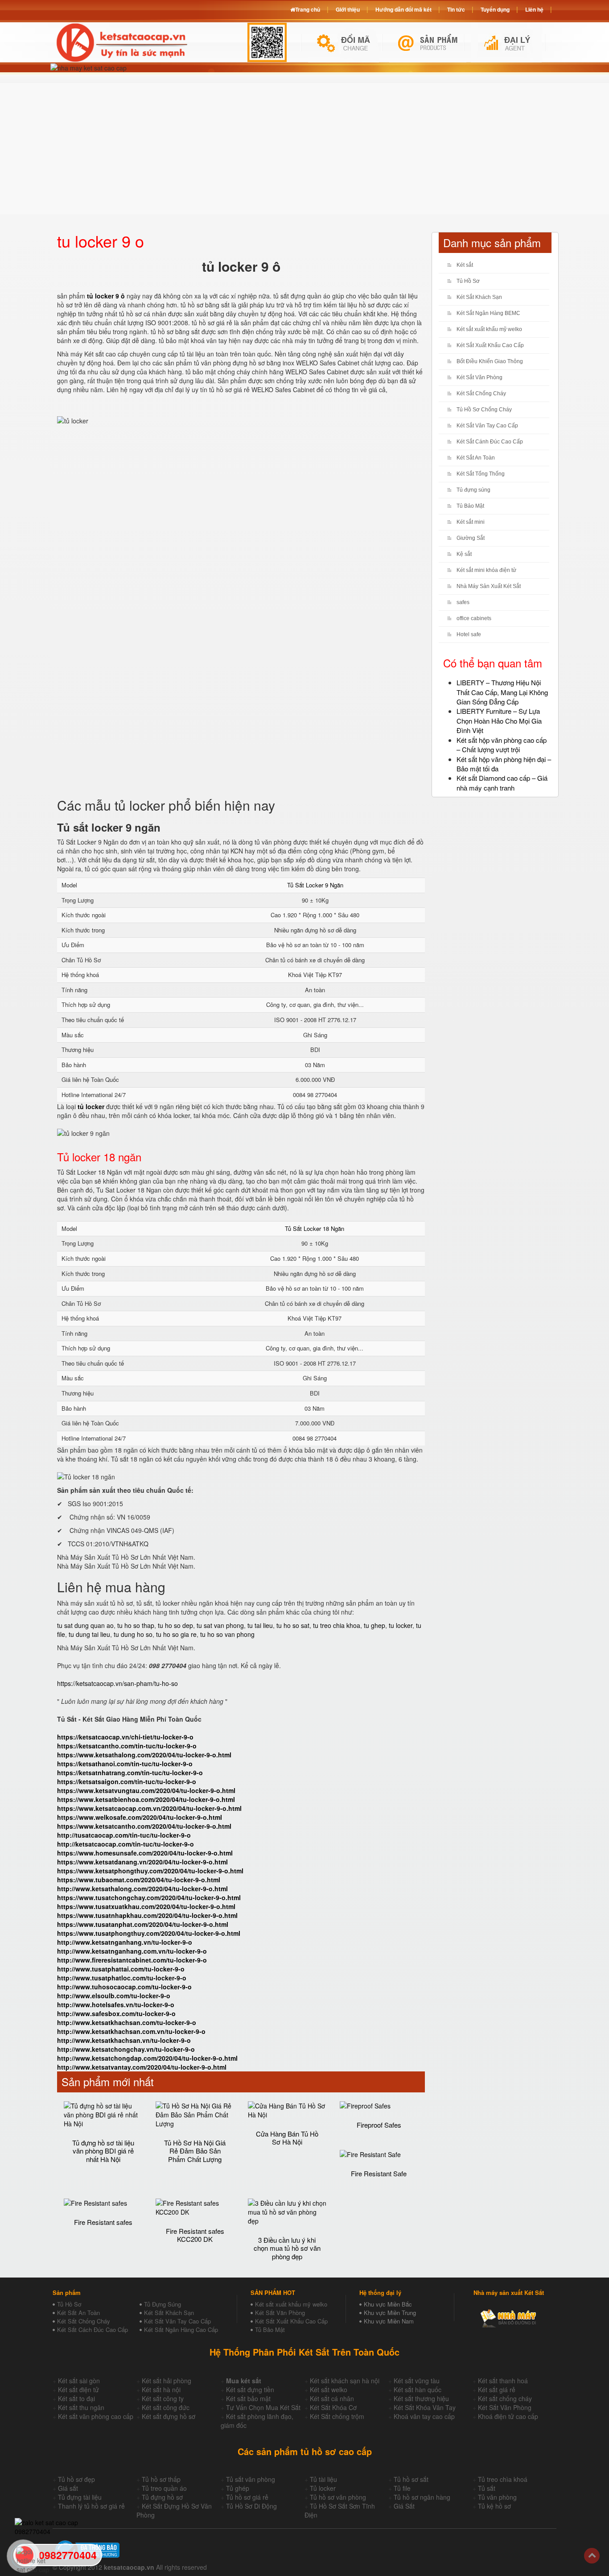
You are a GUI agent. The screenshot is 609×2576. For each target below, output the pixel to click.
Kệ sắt (464, 554)
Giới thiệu (348, 9)
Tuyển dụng (495, 9)
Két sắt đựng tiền (250, 2390)
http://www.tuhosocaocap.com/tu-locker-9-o (124, 1987)
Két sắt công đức (166, 2407)
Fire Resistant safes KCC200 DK (195, 2235)
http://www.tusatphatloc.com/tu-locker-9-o (122, 1978)
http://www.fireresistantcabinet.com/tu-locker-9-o (132, 1960)
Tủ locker (323, 2488)
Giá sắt (68, 2488)
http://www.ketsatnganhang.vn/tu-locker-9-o (125, 1942)
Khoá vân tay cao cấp (424, 2416)
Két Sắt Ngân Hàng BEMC (488, 313)
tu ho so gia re (176, 1634)
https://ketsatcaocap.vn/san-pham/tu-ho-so (117, 1683)
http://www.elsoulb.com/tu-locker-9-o (114, 1996)
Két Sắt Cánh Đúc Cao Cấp (490, 442)
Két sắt (465, 265)
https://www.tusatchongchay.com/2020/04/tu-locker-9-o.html (149, 1897)
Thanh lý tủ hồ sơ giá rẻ (91, 2506)
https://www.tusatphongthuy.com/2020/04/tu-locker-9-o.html (149, 1933)
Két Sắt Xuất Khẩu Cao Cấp (490, 345)
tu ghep (374, 1625)
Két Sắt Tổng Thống (481, 474)
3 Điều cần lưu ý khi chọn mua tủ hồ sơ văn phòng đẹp (287, 2248)
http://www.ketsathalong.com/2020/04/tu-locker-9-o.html (142, 1889)
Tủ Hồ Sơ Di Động (251, 2506)
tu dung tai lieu (89, 1634)
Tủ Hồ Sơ (468, 281)
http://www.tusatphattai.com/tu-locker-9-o (121, 1969)
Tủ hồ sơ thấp (161, 2479)
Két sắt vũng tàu (417, 2381)
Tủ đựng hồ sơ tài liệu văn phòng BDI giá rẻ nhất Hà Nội (103, 2151)
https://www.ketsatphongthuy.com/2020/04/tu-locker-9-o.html (150, 1871)
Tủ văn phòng (497, 2497)
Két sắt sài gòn (79, 2381)
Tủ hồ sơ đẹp (76, 2479)
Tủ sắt (487, 2488)
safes (463, 602)
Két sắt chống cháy (505, 2398)
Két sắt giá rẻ (497, 2390)
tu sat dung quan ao (85, 1625)
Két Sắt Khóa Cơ (333, 2407)
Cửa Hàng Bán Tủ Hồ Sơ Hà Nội (287, 2138)
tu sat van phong (220, 1625)
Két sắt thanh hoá (503, 2381)
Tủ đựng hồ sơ (162, 2497)
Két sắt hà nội (161, 2390)
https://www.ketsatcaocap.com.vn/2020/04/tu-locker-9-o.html (149, 1808)
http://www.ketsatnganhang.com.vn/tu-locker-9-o (132, 1951)
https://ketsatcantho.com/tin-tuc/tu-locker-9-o (127, 1746)
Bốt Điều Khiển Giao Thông (490, 361)
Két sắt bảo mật (248, 2398)
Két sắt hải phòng (167, 2381)
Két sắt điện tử (78, 2390)
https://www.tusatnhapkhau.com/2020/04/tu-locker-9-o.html (147, 1915)
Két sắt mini (471, 522)
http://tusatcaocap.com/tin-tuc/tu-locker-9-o (124, 1835)
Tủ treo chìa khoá (503, 2479)
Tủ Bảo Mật (470, 506)
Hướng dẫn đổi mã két (403, 9)
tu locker (401, 1625)
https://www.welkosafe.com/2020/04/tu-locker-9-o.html (140, 1817)
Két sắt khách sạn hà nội (345, 2381)
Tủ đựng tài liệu (80, 2497)
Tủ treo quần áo (164, 2488)
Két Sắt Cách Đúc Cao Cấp (93, 2330)
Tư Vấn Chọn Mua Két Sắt (263, 2407)
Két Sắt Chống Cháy (481, 393)
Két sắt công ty (163, 2398)
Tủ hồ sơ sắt (411, 2479)
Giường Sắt (471, 538)
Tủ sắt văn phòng (251, 2479)
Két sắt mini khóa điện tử (486, 570)
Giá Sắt (404, 2506)
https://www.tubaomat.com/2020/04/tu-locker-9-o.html (139, 1880)
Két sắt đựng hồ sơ (169, 2416)
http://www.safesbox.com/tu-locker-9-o (116, 2013)
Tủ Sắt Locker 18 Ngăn (315, 1228)
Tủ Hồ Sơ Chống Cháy (484, 410)
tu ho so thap (136, 1625)
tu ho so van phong (227, 1634)
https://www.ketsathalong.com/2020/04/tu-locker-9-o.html (144, 1755)
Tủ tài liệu (323, 2479)
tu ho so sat (293, 1625)
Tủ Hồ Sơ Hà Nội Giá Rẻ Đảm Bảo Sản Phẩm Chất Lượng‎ (195, 2151)
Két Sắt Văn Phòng (479, 377)
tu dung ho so (133, 1634)
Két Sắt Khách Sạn (479, 297)
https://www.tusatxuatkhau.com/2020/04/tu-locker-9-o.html (146, 1906)
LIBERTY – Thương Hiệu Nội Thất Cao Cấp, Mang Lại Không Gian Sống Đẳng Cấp (502, 692)
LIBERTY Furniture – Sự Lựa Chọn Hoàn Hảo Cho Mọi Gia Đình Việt (499, 721)
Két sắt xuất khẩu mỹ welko (489, 329)
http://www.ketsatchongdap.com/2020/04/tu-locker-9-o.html (147, 2058)
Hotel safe (469, 634)
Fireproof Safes (379, 2125)
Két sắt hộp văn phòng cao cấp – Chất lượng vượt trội (502, 745)
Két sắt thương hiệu (421, 2398)
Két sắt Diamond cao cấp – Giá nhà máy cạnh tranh (502, 783)
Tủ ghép (238, 2488)
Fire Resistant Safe (379, 2173)
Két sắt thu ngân (81, 2407)
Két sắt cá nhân (332, 2398)
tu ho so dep (175, 1625)
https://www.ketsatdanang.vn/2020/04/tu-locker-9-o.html (142, 1862)
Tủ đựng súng (473, 490)
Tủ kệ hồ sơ (494, 2506)
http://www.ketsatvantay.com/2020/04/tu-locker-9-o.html (142, 2067)
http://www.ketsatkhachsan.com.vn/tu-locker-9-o (131, 2031)
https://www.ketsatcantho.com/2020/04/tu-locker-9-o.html (144, 1826)
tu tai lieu (260, 1625)
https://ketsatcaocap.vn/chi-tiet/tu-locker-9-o (125, 1737)
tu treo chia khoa (337, 1625)
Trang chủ (308, 9)
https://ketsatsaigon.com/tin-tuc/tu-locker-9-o (127, 1781)
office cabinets (474, 618)
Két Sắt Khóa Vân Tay (425, 2407)
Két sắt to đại (76, 2398)
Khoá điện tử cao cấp (508, 2416)
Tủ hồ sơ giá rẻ (247, 2497)
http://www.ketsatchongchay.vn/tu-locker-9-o (126, 2049)
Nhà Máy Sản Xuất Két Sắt (489, 586)
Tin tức (456, 9)
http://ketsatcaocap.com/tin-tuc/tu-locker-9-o (126, 1844)
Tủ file (402, 2488)
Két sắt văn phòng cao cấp (96, 2416)
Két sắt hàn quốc (418, 2390)
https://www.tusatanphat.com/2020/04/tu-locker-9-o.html (143, 1924)
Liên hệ (534, 9)
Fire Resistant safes (103, 2222)
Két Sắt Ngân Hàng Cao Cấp (181, 2330)
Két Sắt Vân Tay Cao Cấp (487, 426)
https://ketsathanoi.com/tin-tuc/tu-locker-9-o (125, 1764)
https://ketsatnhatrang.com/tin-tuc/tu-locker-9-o (130, 1773)
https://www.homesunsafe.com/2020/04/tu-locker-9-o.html (145, 1853)
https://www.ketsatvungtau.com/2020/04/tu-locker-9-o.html (146, 1790)
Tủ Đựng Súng (163, 2304)
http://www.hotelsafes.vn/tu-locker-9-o (116, 2004)
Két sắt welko (329, 2390)
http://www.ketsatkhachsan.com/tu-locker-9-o (127, 2022)
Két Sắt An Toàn (476, 458)
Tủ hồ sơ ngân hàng (422, 2497)
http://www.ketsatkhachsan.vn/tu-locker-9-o (124, 2040)
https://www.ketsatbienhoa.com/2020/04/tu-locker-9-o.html (146, 1799)
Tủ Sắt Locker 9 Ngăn (315, 885)
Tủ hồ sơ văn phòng (338, 2497)
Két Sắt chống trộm (337, 2416)
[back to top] (592, 2556)
